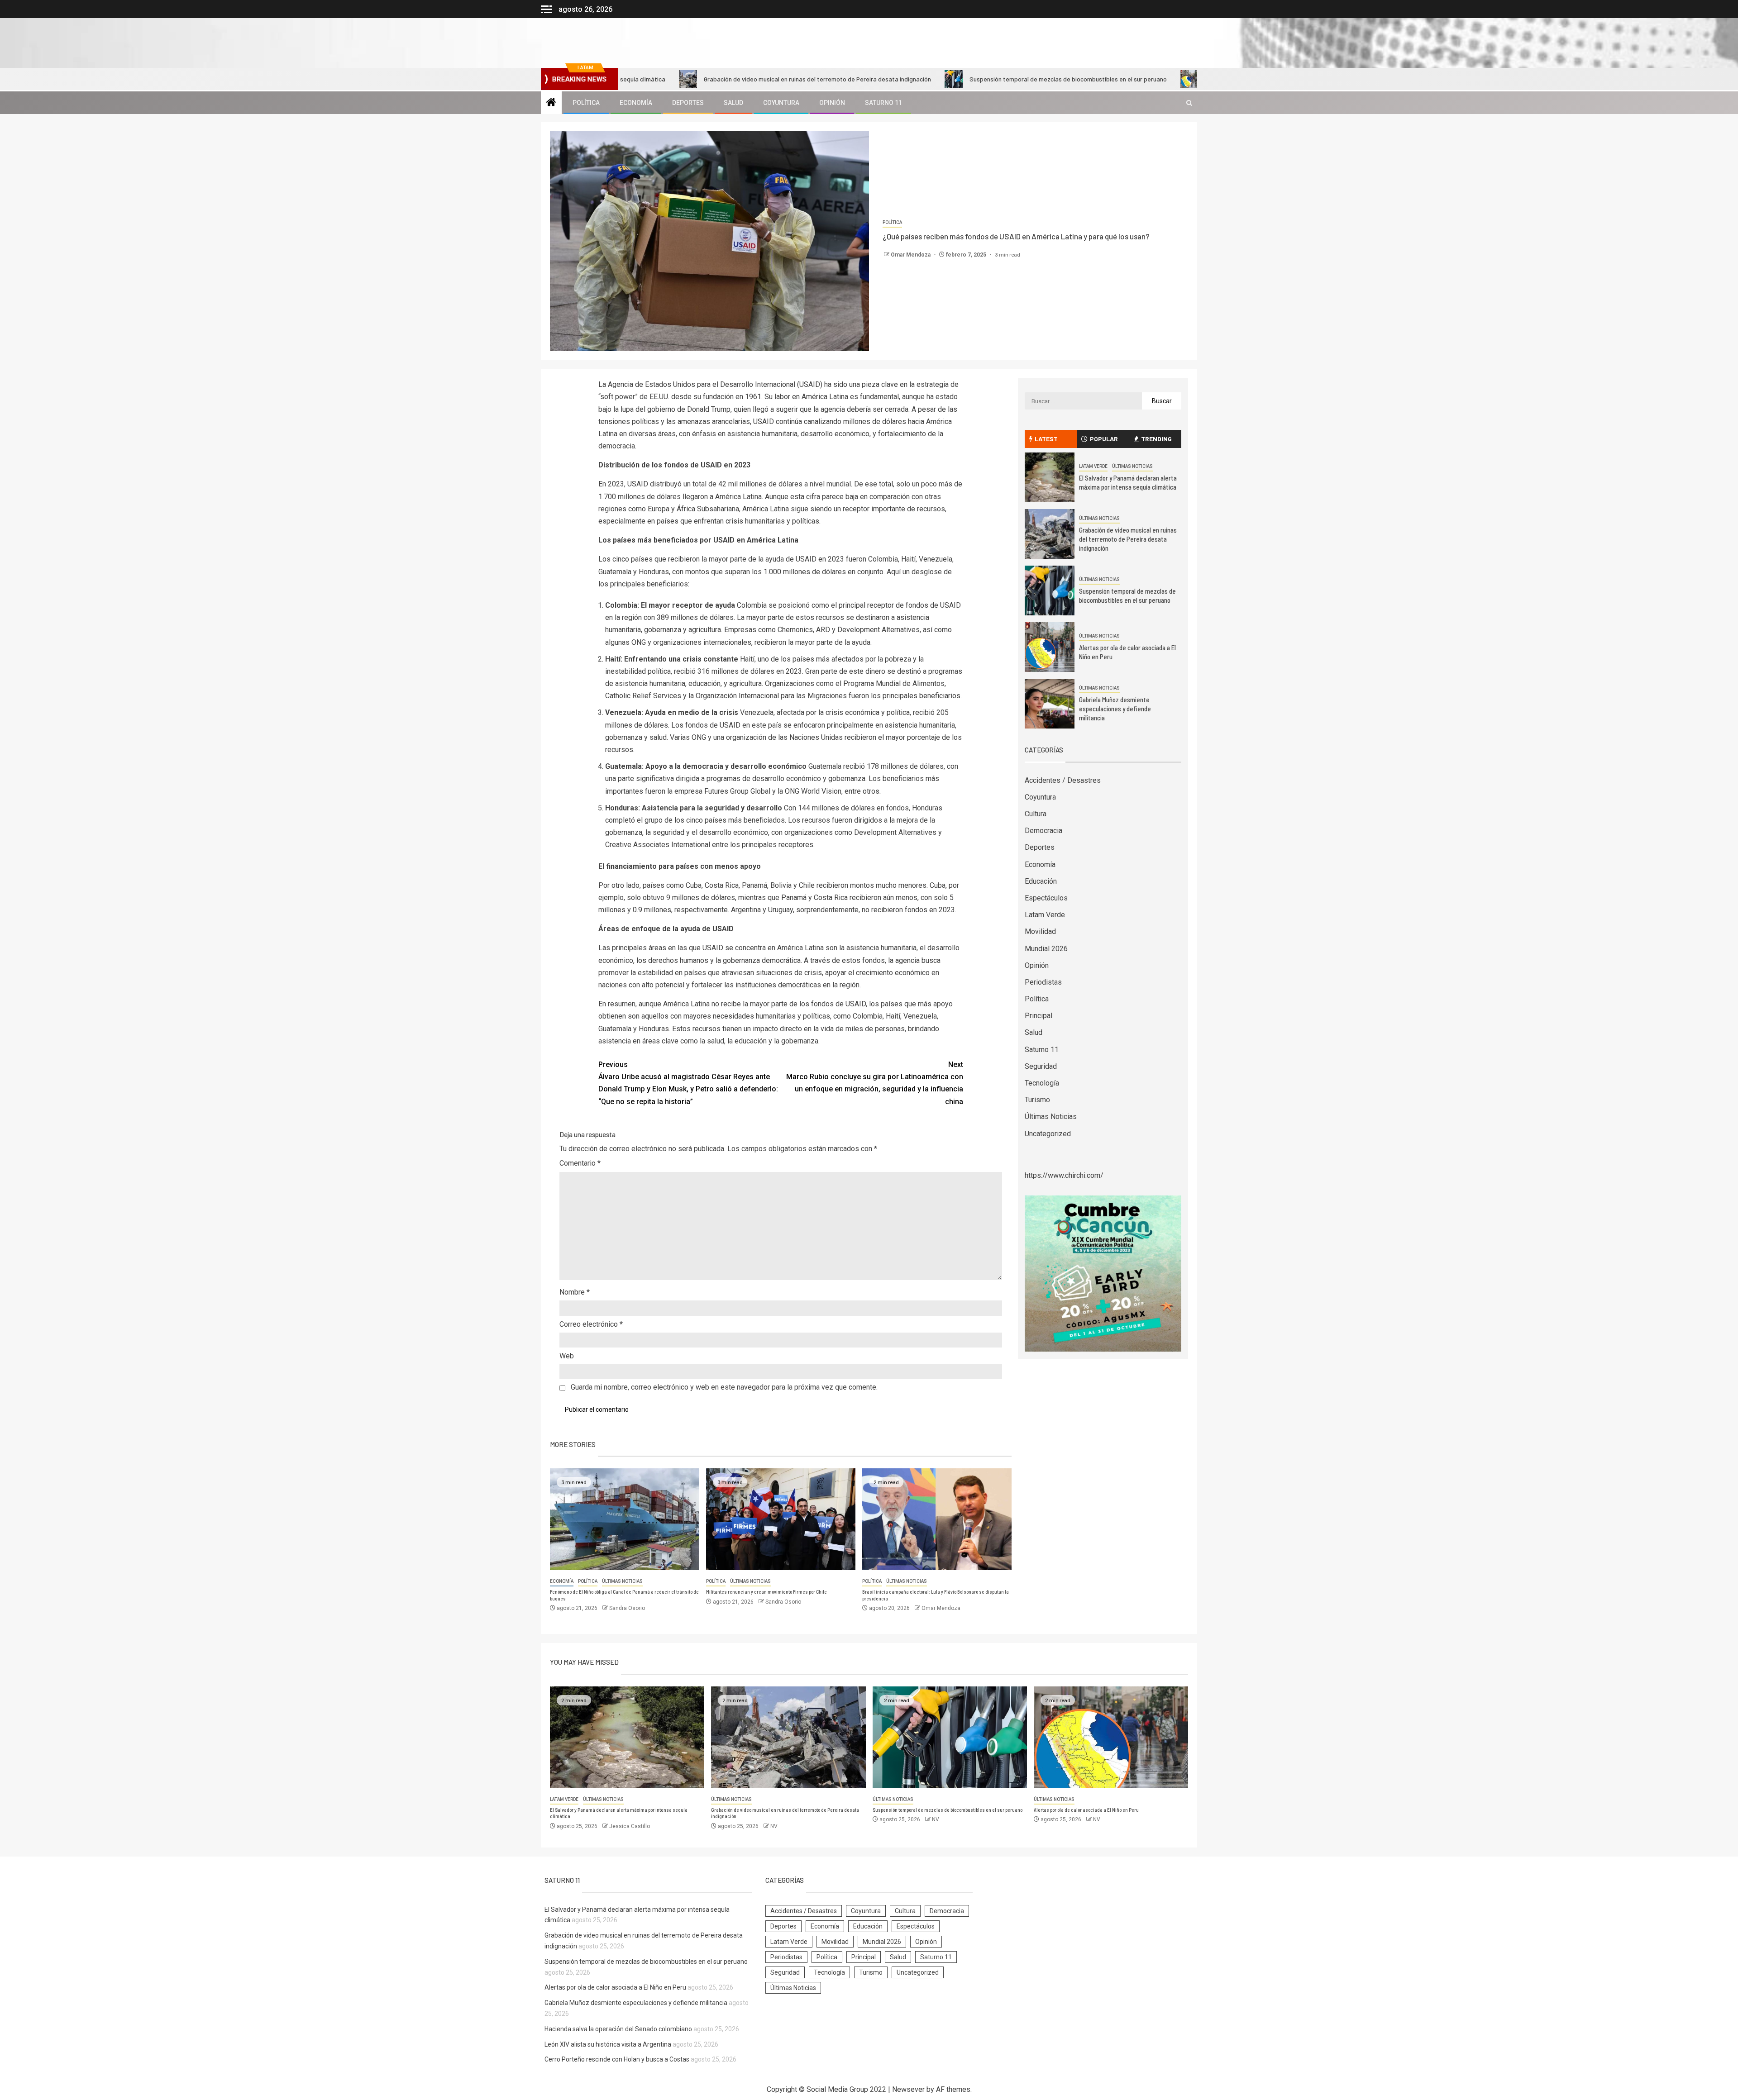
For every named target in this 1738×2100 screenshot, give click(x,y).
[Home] (551, 103)
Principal (1039, 1016)
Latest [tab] (1046, 439)
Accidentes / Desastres (1063, 780)
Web (567, 1356)
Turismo (1037, 1100)
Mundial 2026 (1046, 949)
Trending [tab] (1156, 439)
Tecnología (1042, 1083)
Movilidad (1040, 931)
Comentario (580, 1163)
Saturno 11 (883, 103)
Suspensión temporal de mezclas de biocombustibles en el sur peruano (946, 79)
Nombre (575, 1292)
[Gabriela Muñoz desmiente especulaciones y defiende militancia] (1050, 704)
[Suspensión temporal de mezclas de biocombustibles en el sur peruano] (1050, 590)
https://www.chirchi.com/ (1064, 1175)
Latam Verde (1093, 466)
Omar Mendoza (911, 255)
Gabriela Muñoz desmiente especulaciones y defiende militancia (1115, 709)
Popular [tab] (1104, 439)
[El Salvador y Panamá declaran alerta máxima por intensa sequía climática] (1050, 477)
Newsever (908, 2089)
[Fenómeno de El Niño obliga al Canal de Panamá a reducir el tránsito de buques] (625, 1519)
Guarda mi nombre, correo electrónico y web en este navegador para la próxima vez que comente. (724, 1387)
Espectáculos (1046, 898)
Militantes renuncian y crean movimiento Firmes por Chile (766, 1592)
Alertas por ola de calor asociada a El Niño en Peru (1153, 79)
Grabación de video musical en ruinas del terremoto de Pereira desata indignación (695, 79)
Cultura (1036, 814)
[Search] (1189, 103)
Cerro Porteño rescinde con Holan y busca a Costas (617, 2059)
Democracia (1043, 831)
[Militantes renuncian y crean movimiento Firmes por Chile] (781, 1519)
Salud (733, 103)
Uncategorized (1048, 1134)
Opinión (832, 103)
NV (774, 1826)
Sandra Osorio (627, 1608)
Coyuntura (781, 103)
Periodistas (1043, 982)
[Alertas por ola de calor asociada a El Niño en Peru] (1050, 647)
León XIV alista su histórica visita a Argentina (608, 2044)
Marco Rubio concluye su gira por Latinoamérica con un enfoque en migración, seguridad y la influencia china (875, 1083)
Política (586, 103)
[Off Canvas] (546, 9)
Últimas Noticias (622, 1581)
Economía (636, 103)
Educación (1041, 881)
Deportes (688, 103)
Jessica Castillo (630, 1826)
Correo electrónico (591, 1324)
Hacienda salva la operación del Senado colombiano (618, 2029)
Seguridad (1041, 1066)
